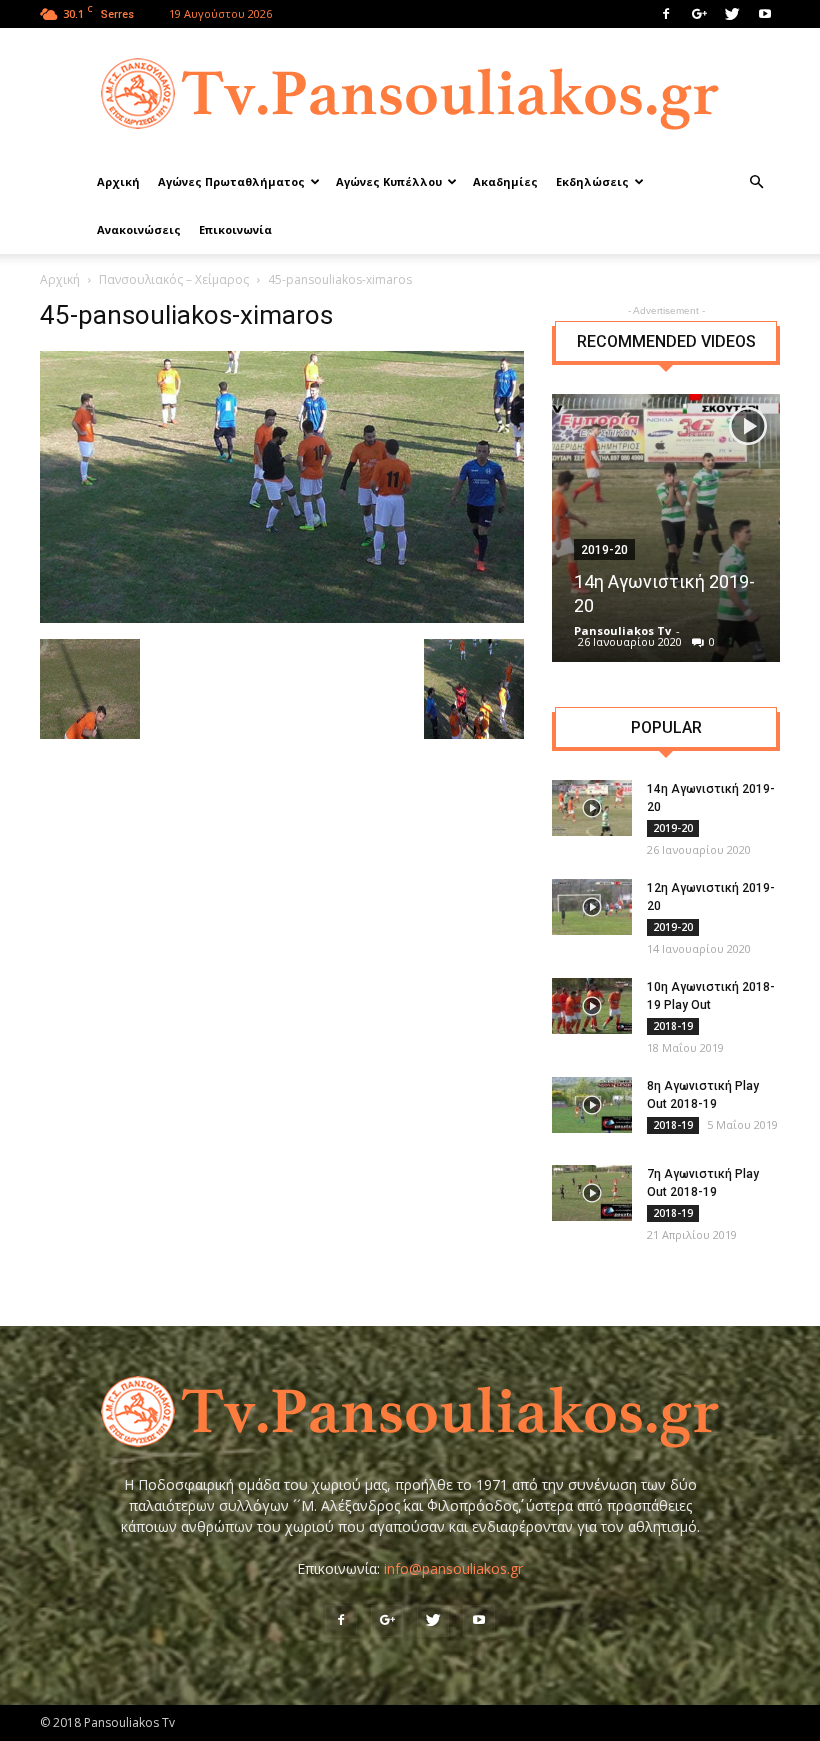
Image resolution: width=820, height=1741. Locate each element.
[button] (756, 182)
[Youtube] (765, 14)
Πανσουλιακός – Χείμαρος (174, 279)
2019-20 (673, 828)
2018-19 (673, 1026)
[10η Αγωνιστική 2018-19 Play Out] (592, 1006)
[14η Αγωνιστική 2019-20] (666, 528)
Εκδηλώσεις (592, 181)
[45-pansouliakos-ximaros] (282, 618)
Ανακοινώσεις (139, 229)
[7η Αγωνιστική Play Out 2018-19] (592, 1193)
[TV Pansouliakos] (410, 94)
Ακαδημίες (505, 181)
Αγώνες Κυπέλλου (389, 181)
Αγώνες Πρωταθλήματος (231, 181)
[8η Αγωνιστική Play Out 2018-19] (592, 1105)
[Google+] (699, 14)
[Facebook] (666, 14)
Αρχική (118, 181)
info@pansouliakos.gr (453, 1568)
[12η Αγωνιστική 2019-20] (592, 907)
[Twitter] (732, 14)
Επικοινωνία (235, 229)
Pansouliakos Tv (622, 630)
